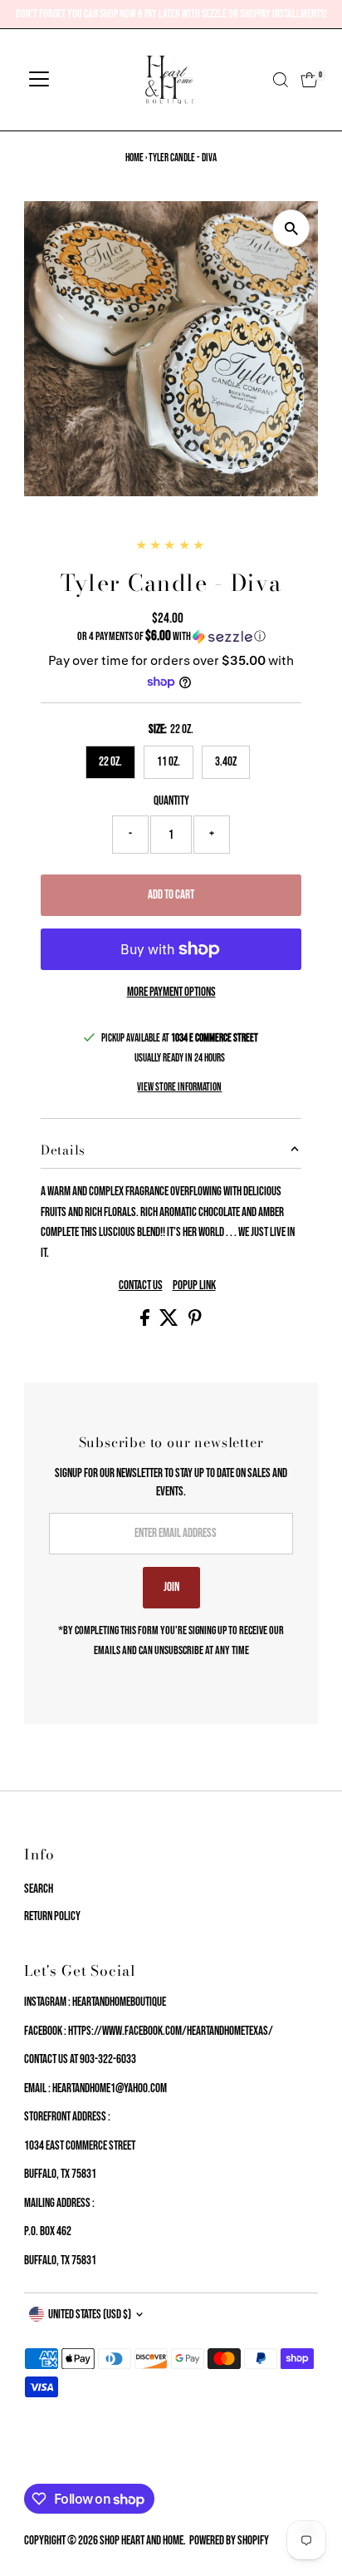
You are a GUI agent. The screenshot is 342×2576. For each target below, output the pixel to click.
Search (39, 1889)
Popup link (194, 1286)
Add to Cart (171, 895)
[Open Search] (281, 80)
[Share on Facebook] (146, 1322)
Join (171, 1587)
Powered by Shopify (229, 2541)
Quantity (171, 801)
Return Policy (52, 1916)
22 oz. (110, 762)
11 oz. (169, 762)
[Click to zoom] (291, 228)
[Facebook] (32, 2464)
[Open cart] (309, 80)
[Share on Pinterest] (195, 1322)
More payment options (171, 992)
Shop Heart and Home (142, 2541)
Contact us (141, 1286)
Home (134, 158)
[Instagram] (51, 2464)
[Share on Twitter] (170, 1322)
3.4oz (226, 762)
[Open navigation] (39, 80)
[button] (171, 636)
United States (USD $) (90, 2315)
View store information (179, 1088)
